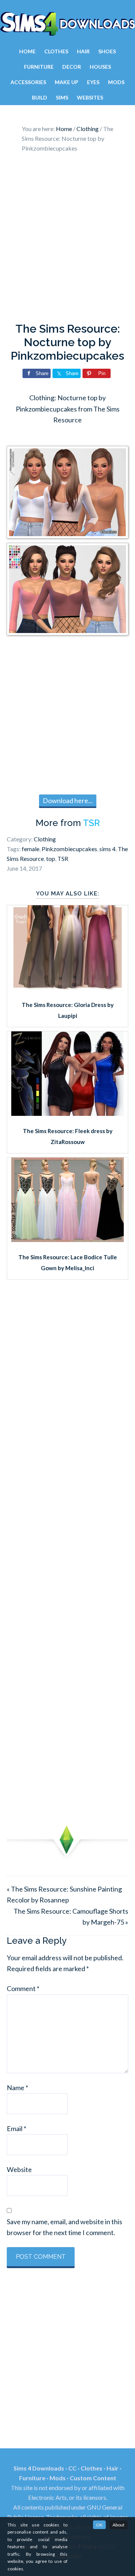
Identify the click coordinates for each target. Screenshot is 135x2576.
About (118, 2525)
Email (16, 2128)
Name (17, 2088)
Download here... (68, 800)
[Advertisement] (67, 240)
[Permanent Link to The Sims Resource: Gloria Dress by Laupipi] (67, 987)
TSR (91, 823)
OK (99, 2525)
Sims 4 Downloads (67, 24)
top (51, 858)
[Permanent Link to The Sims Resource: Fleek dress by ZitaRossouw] (67, 1113)
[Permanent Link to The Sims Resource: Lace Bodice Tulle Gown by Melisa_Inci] (67, 1239)
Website (19, 2169)
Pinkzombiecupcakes (69, 849)
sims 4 (107, 849)
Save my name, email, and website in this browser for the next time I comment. (64, 2227)
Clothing (45, 839)
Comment (23, 1988)
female (31, 849)
